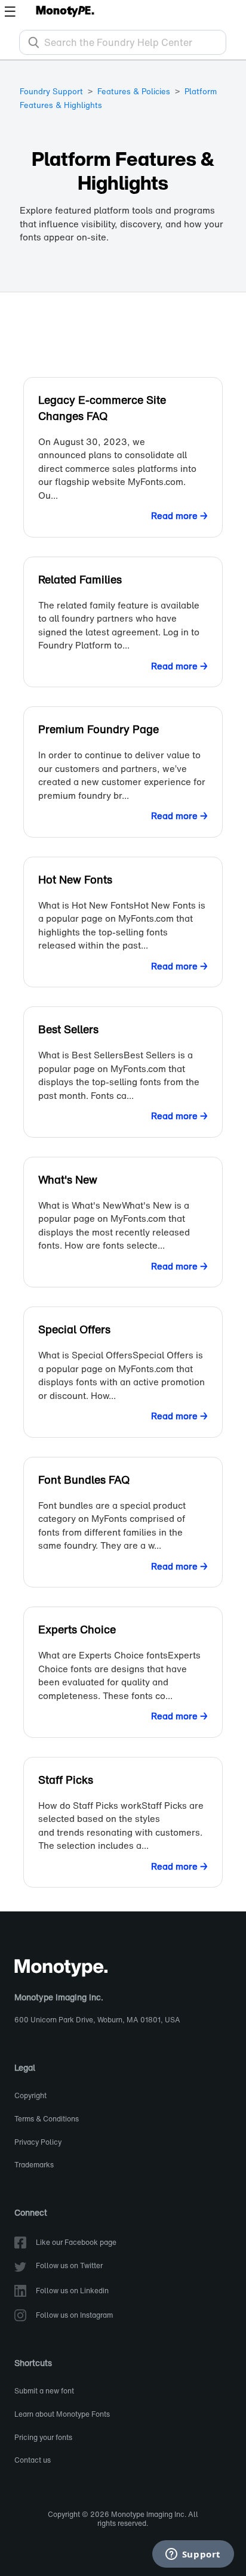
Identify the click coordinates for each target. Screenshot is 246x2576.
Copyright (30, 2096)
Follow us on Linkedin (72, 2291)
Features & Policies (134, 92)
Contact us (33, 2461)
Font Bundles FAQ (84, 1479)
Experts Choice (77, 1629)
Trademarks (34, 2165)
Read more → (179, 515)
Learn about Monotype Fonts (62, 2415)
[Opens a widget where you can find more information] (193, 2555)
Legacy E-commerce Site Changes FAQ (102, 408)
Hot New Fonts (75, 879)
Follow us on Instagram (74, 2316)
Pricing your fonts (43, 2438)
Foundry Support (51, 92)
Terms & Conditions (47, 2119)
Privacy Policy (38, 2143)
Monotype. (65, 11)
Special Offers (74, 1329)
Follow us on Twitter (69, 2266)
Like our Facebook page (76, 2243)
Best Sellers (68, 1029)
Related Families (80, 579)
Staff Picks (66, 1780)
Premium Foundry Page (99, 729)
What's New (68, 1179)
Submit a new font (44, 2391)
